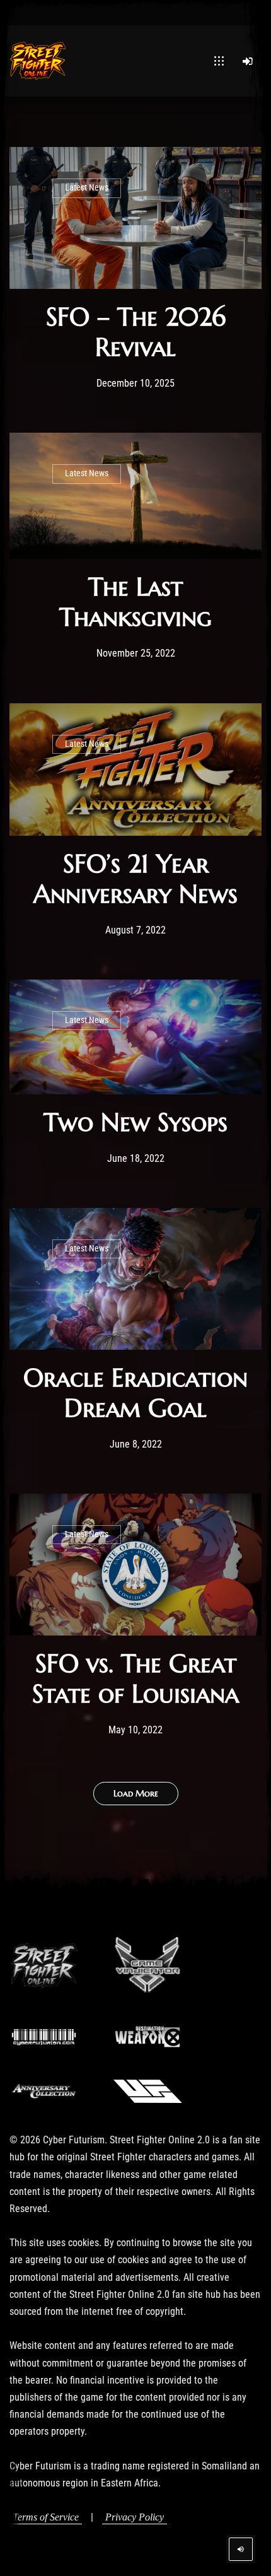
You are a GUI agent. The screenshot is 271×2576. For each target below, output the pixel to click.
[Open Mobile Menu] (219, 61)
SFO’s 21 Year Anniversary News (135, 879)
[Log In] (248, 61)
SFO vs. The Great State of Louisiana (135, 1678)
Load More (136, 1793)
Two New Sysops (135, 1122)
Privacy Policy (135, 2517)
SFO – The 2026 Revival (136, 332)
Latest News (87, 188)
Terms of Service (46, 2517)
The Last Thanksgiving (135, 602)
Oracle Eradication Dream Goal (135, 1393)
